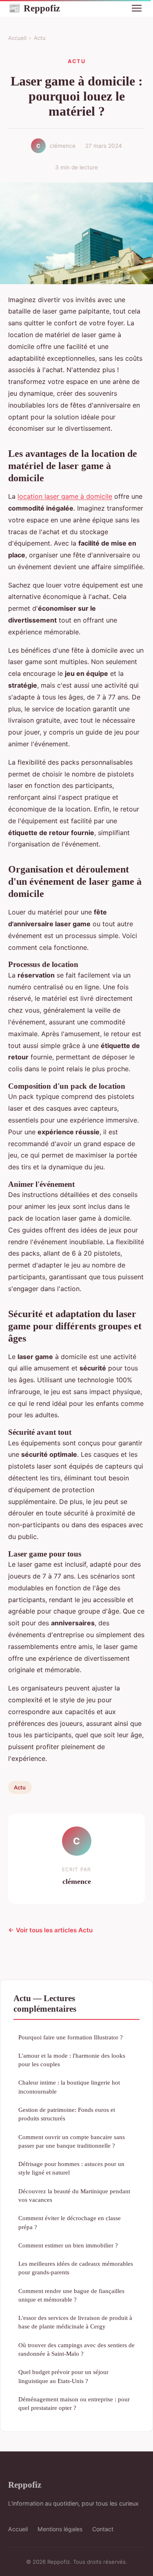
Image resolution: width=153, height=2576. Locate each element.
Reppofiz (34, 8)
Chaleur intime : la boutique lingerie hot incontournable (69, 2087)
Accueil (17, 38)
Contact (103, 2529)
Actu (40, 38)
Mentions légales (60, 2529)
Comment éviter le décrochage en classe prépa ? (70, 2222)
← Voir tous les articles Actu (50, 1930)
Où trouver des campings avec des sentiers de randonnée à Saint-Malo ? (76, 2349)
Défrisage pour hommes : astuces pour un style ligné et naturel (71, 2168)
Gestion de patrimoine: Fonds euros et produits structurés (67, 2114)
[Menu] (137, 8)
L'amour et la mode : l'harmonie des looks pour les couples (72, 2060)
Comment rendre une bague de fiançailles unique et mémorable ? (71, 2295)
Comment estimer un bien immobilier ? (68, 2245)
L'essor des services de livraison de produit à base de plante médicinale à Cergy (75, 2322)
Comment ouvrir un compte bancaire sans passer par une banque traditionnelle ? (72, 2141)
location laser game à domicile (65, 496)
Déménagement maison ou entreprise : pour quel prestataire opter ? (74, 2403)
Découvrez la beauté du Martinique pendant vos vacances (74, 2195)
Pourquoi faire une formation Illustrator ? (71, 2037)
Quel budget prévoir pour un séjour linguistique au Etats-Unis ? (63, 2376)
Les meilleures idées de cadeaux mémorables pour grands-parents (76, 2268)
